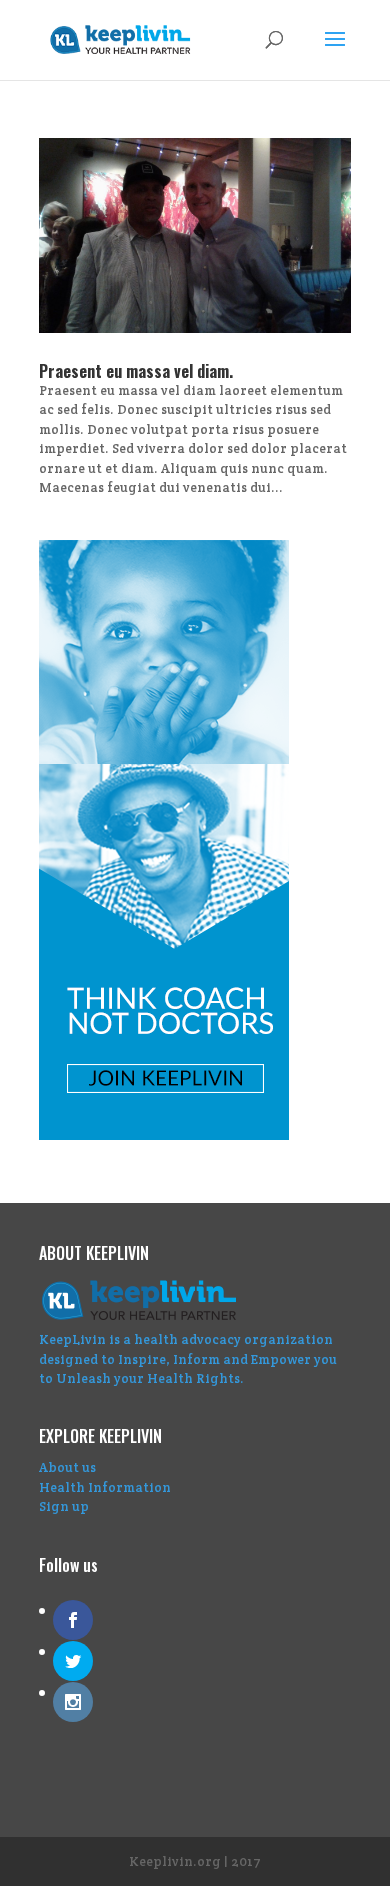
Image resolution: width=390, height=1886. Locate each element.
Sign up (64, 1506)
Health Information (105, 1487)
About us (67, 1467)
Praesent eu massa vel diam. (136, 371)
